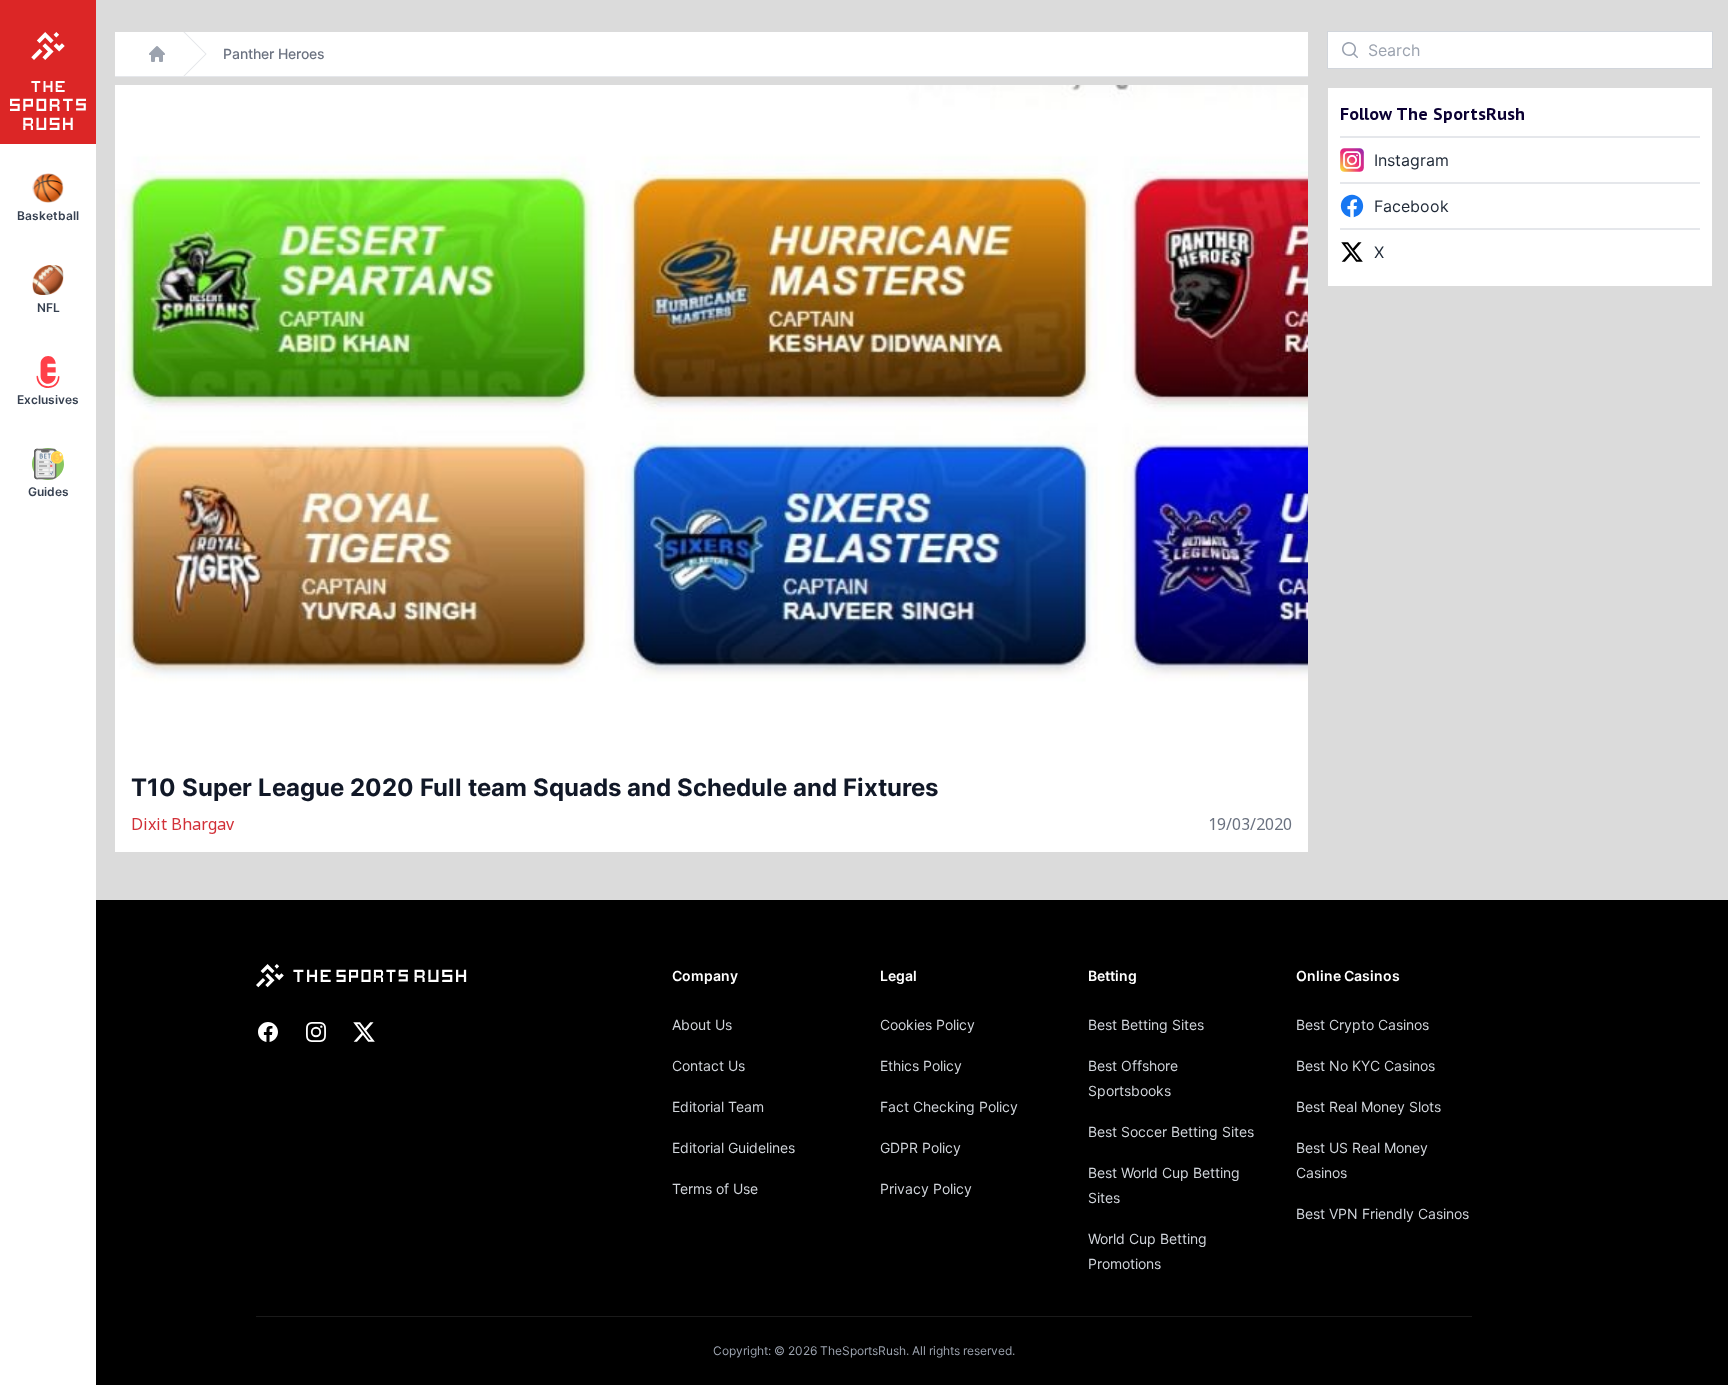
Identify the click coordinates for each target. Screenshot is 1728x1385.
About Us (702, 1024)
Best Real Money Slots (1368, 1106)
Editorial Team (718, 1106)
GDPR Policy (920, 1147)
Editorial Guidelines (733, 1147)
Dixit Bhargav (182, 824)
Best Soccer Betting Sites (1171, 1131)
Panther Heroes (274, 53)
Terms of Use (715, 1188)
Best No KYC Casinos (1365, 1065)
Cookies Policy (927, 1024)
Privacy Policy (926, 1188)
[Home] (157, 54)
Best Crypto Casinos (1362, 1024)
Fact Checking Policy (949, 1106)
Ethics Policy (921, 1065)
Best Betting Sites (1146, 1024)
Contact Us (708, 1065)
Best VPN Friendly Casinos (1382, 1213)
